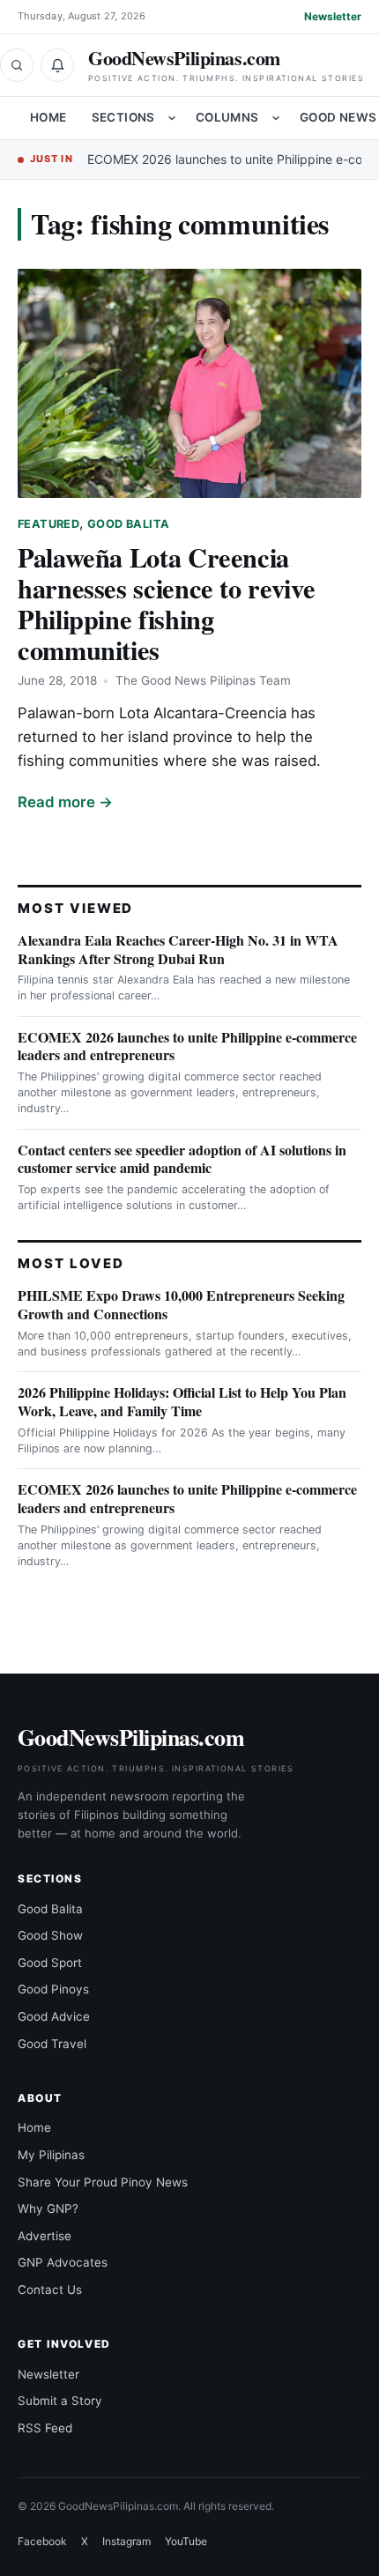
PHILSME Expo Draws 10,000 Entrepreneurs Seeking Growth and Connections (181, 1304)
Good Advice (54, 2016)
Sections (123, 117)
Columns (227, 117)
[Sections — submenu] (172, 118)
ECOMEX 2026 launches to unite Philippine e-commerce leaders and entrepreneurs (187, 1046)
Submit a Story (60, 2401)
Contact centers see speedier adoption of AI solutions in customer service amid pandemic (182, 1159)
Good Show (50, 1935)
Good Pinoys (53, 1989)
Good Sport (50, 1963)
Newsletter (333, 16)
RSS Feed (45, 2428)
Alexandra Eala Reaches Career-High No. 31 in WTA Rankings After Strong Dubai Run (178, 949)
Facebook (42, 2541)
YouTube (186, 2541)
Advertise (45, 2236)
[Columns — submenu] (276, 118)
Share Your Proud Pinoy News (103, 2182)
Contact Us (50, 2290)
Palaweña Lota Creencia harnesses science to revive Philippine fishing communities (166, 603)
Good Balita (128, 524)
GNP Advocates (63, 2262)
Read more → (65, 802)
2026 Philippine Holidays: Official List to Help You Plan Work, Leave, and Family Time (182, 1401)
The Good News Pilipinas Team (203, 680)
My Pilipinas (51, 2155)
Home (48, 117)
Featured (48, 524)
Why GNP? (48, 2209)
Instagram (126, 2541)
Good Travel (52, 2044)
